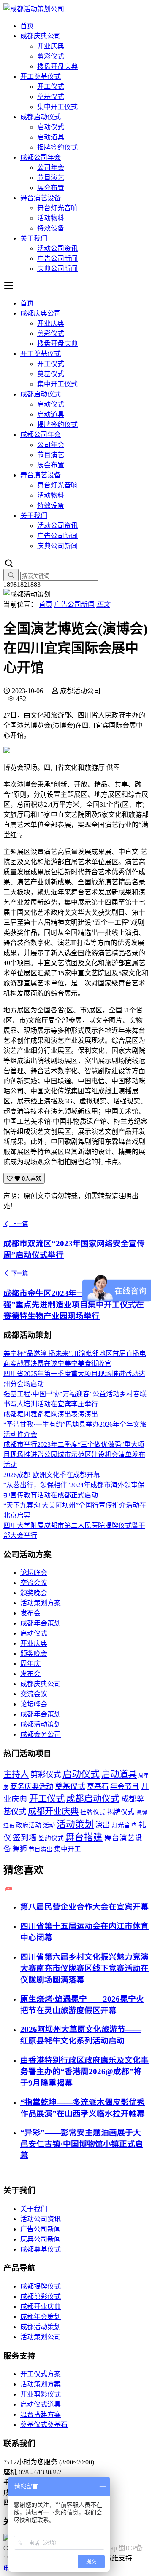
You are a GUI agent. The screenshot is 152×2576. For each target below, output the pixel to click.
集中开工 (68, 1849)
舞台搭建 (84, 1837)
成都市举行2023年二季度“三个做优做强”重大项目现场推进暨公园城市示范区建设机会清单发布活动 (74, 1455)
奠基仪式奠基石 (44, 2425)
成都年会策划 (41, 1623)
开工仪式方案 (41, 2374)
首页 (27, 26)
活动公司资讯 (57, 248)
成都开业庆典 (53, 1811)
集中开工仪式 (57, 107)
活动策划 (75, 1824)
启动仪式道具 (41, 2404)
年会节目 (125, 1787)
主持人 (16, 1774)
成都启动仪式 (41, 117)
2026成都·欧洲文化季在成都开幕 (52, 1475)
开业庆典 (51, 46)
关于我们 (34, 238)
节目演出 (41, 1849)
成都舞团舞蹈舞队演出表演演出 (51, 1414)
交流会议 (34, 1583)
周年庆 (30, 1664)
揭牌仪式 (121, 1812)
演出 (103, 1825)
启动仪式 (51, 127)
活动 (49, 1825)
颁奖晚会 (34, 1593)
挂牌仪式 (93, 1812)
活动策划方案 (41, 1603)
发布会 (30, 1613)
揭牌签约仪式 (57, 147)
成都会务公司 (41, 1734)
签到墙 (25, 1838)
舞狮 (20, 1849)
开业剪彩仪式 (41, 2394)
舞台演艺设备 (41, 198)
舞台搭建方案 (41, 2414)
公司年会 (51, 167)
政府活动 (29, 1825)
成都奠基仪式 (41, 2249)
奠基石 (98, 1787)
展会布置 (51, 188)
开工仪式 (51, 87)
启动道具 (51, 137)
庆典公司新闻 (57, 269)
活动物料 (51, 218)
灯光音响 (124, 1825)
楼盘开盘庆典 (57, 66)
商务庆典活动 (32, 1787)
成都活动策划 (41, 1724)
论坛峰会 (34, 1573)
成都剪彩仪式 (41, 2296)
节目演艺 (51, 178)
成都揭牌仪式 (41, 2286)
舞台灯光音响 (57, 208)
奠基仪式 (51, 97)
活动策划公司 (41, 2337)
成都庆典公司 (41, 36)
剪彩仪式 (51, 56)
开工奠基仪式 (41, 76)
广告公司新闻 (57, 258)
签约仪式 (51, 1838)
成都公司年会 (41, 157)
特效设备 (51, 228)
